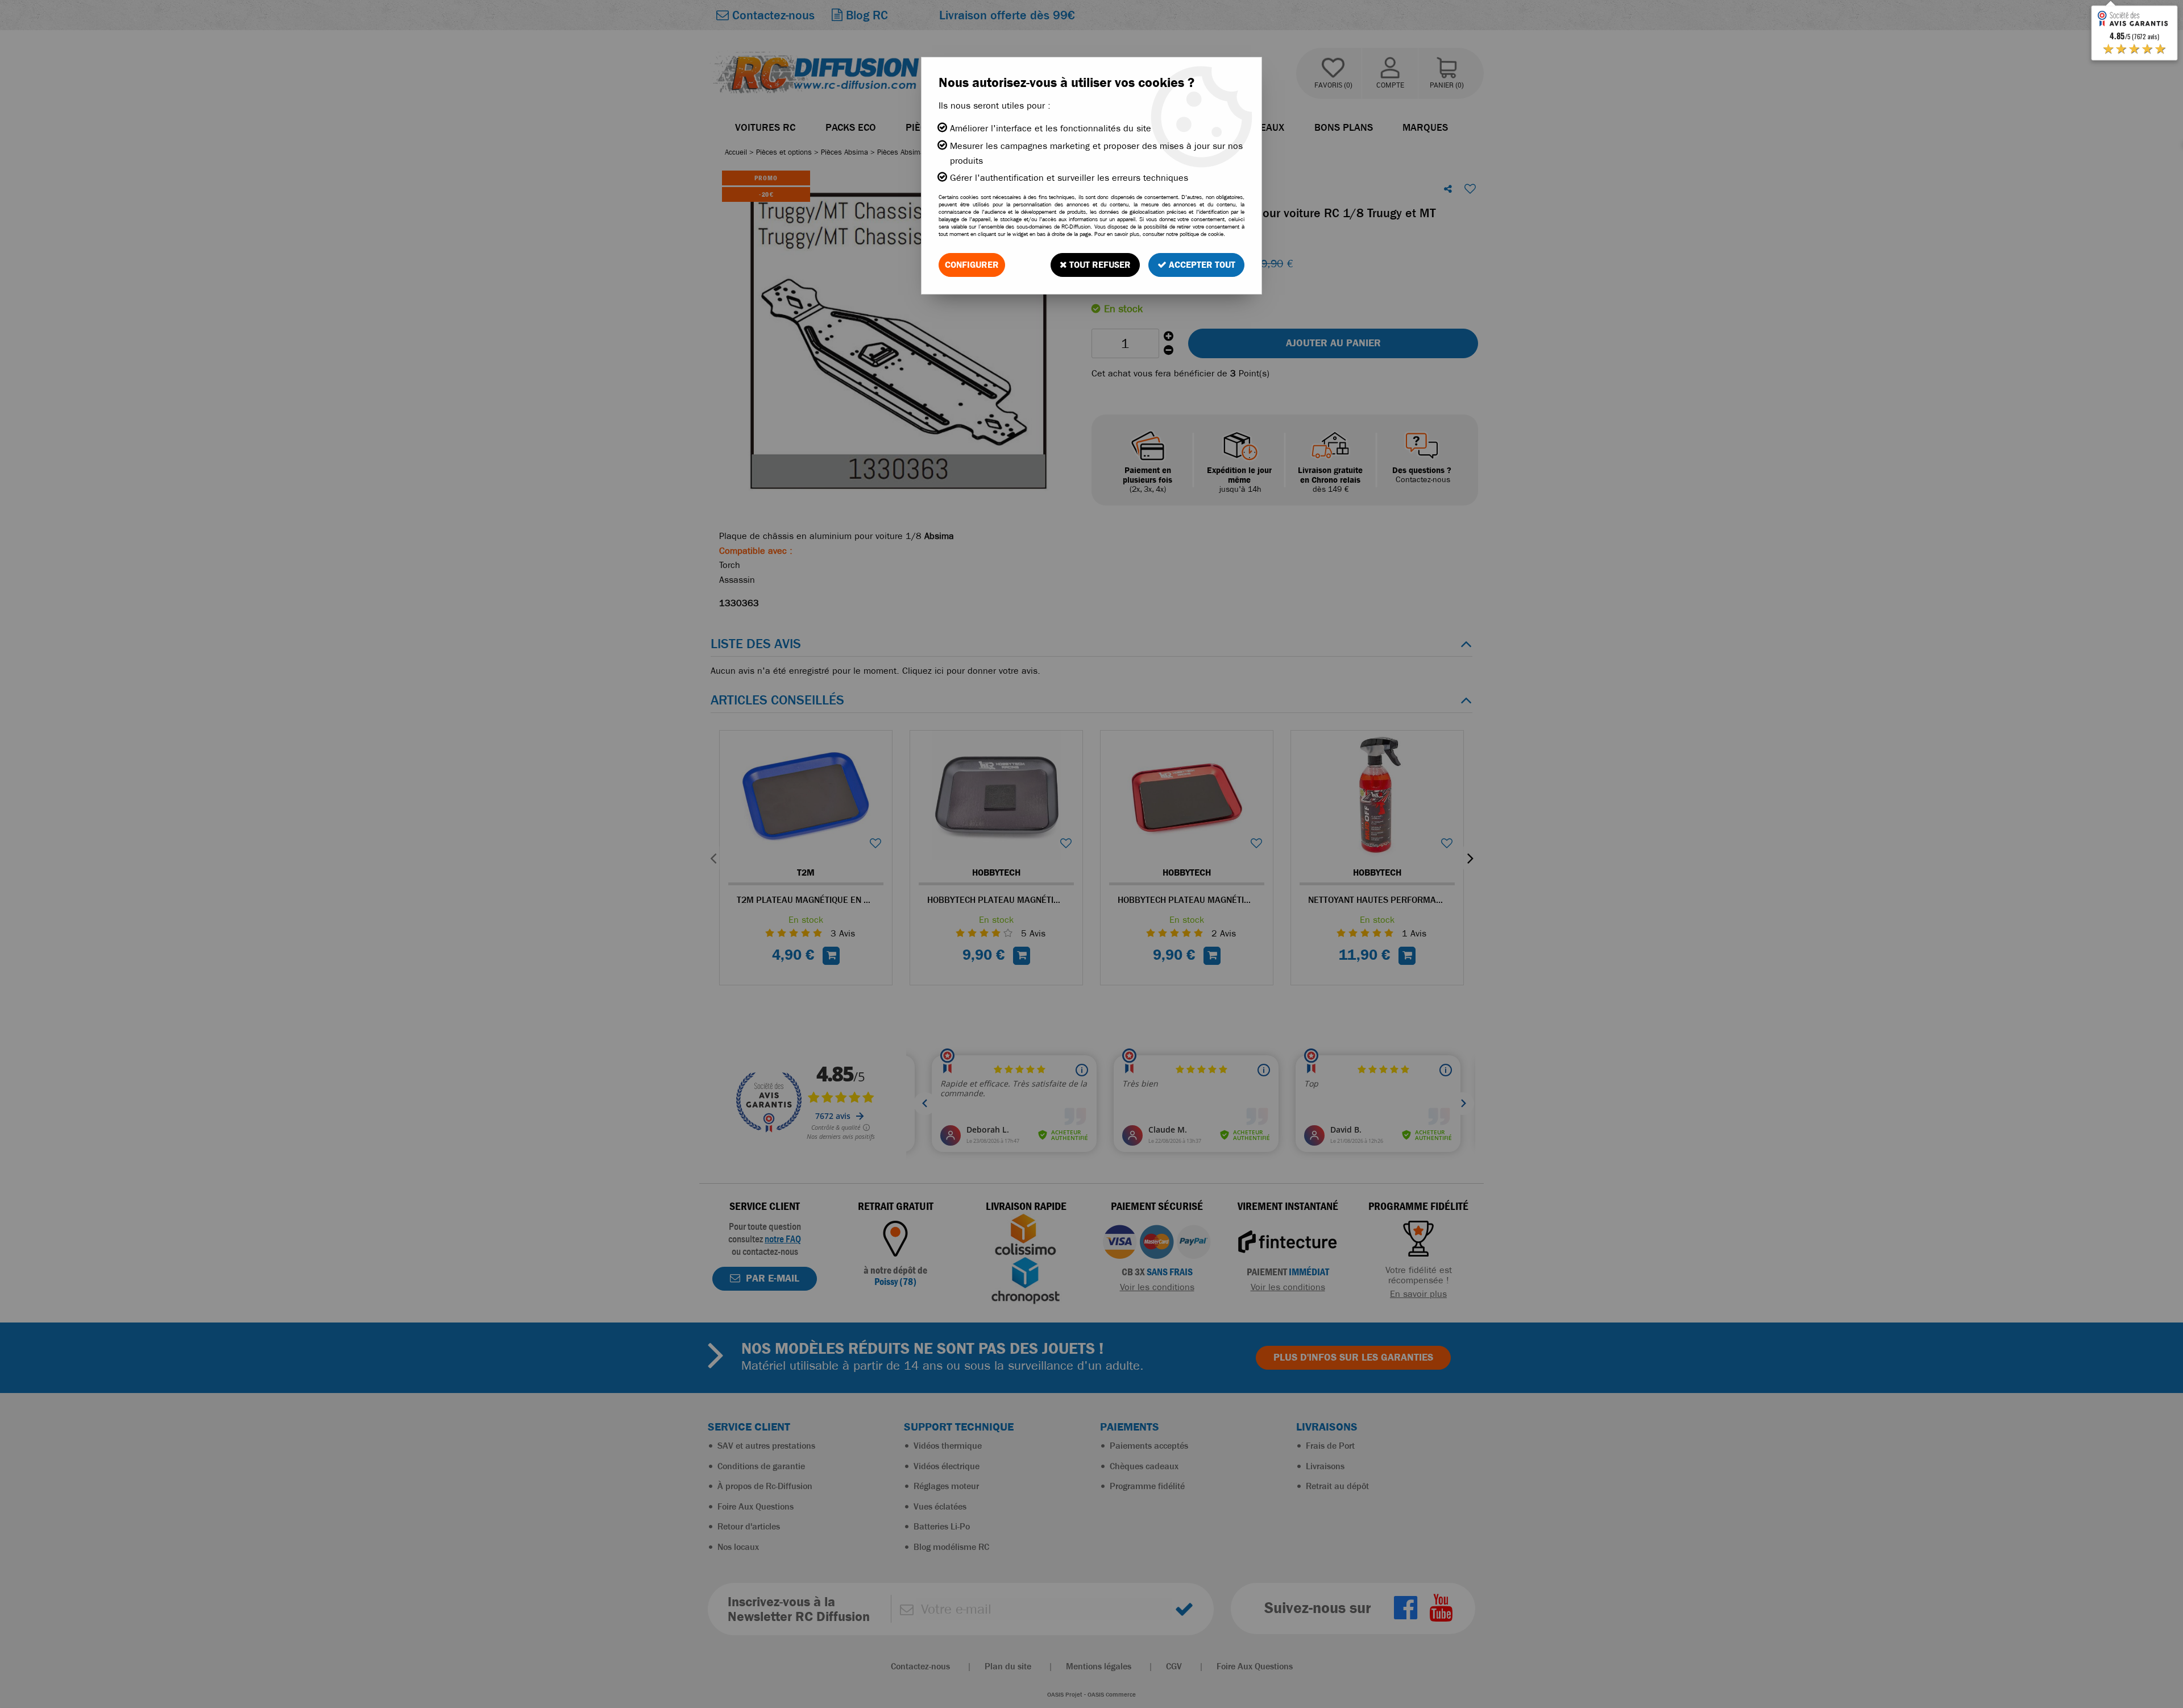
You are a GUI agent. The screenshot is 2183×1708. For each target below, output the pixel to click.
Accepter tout (1201, 265)
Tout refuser (1099, 265)
